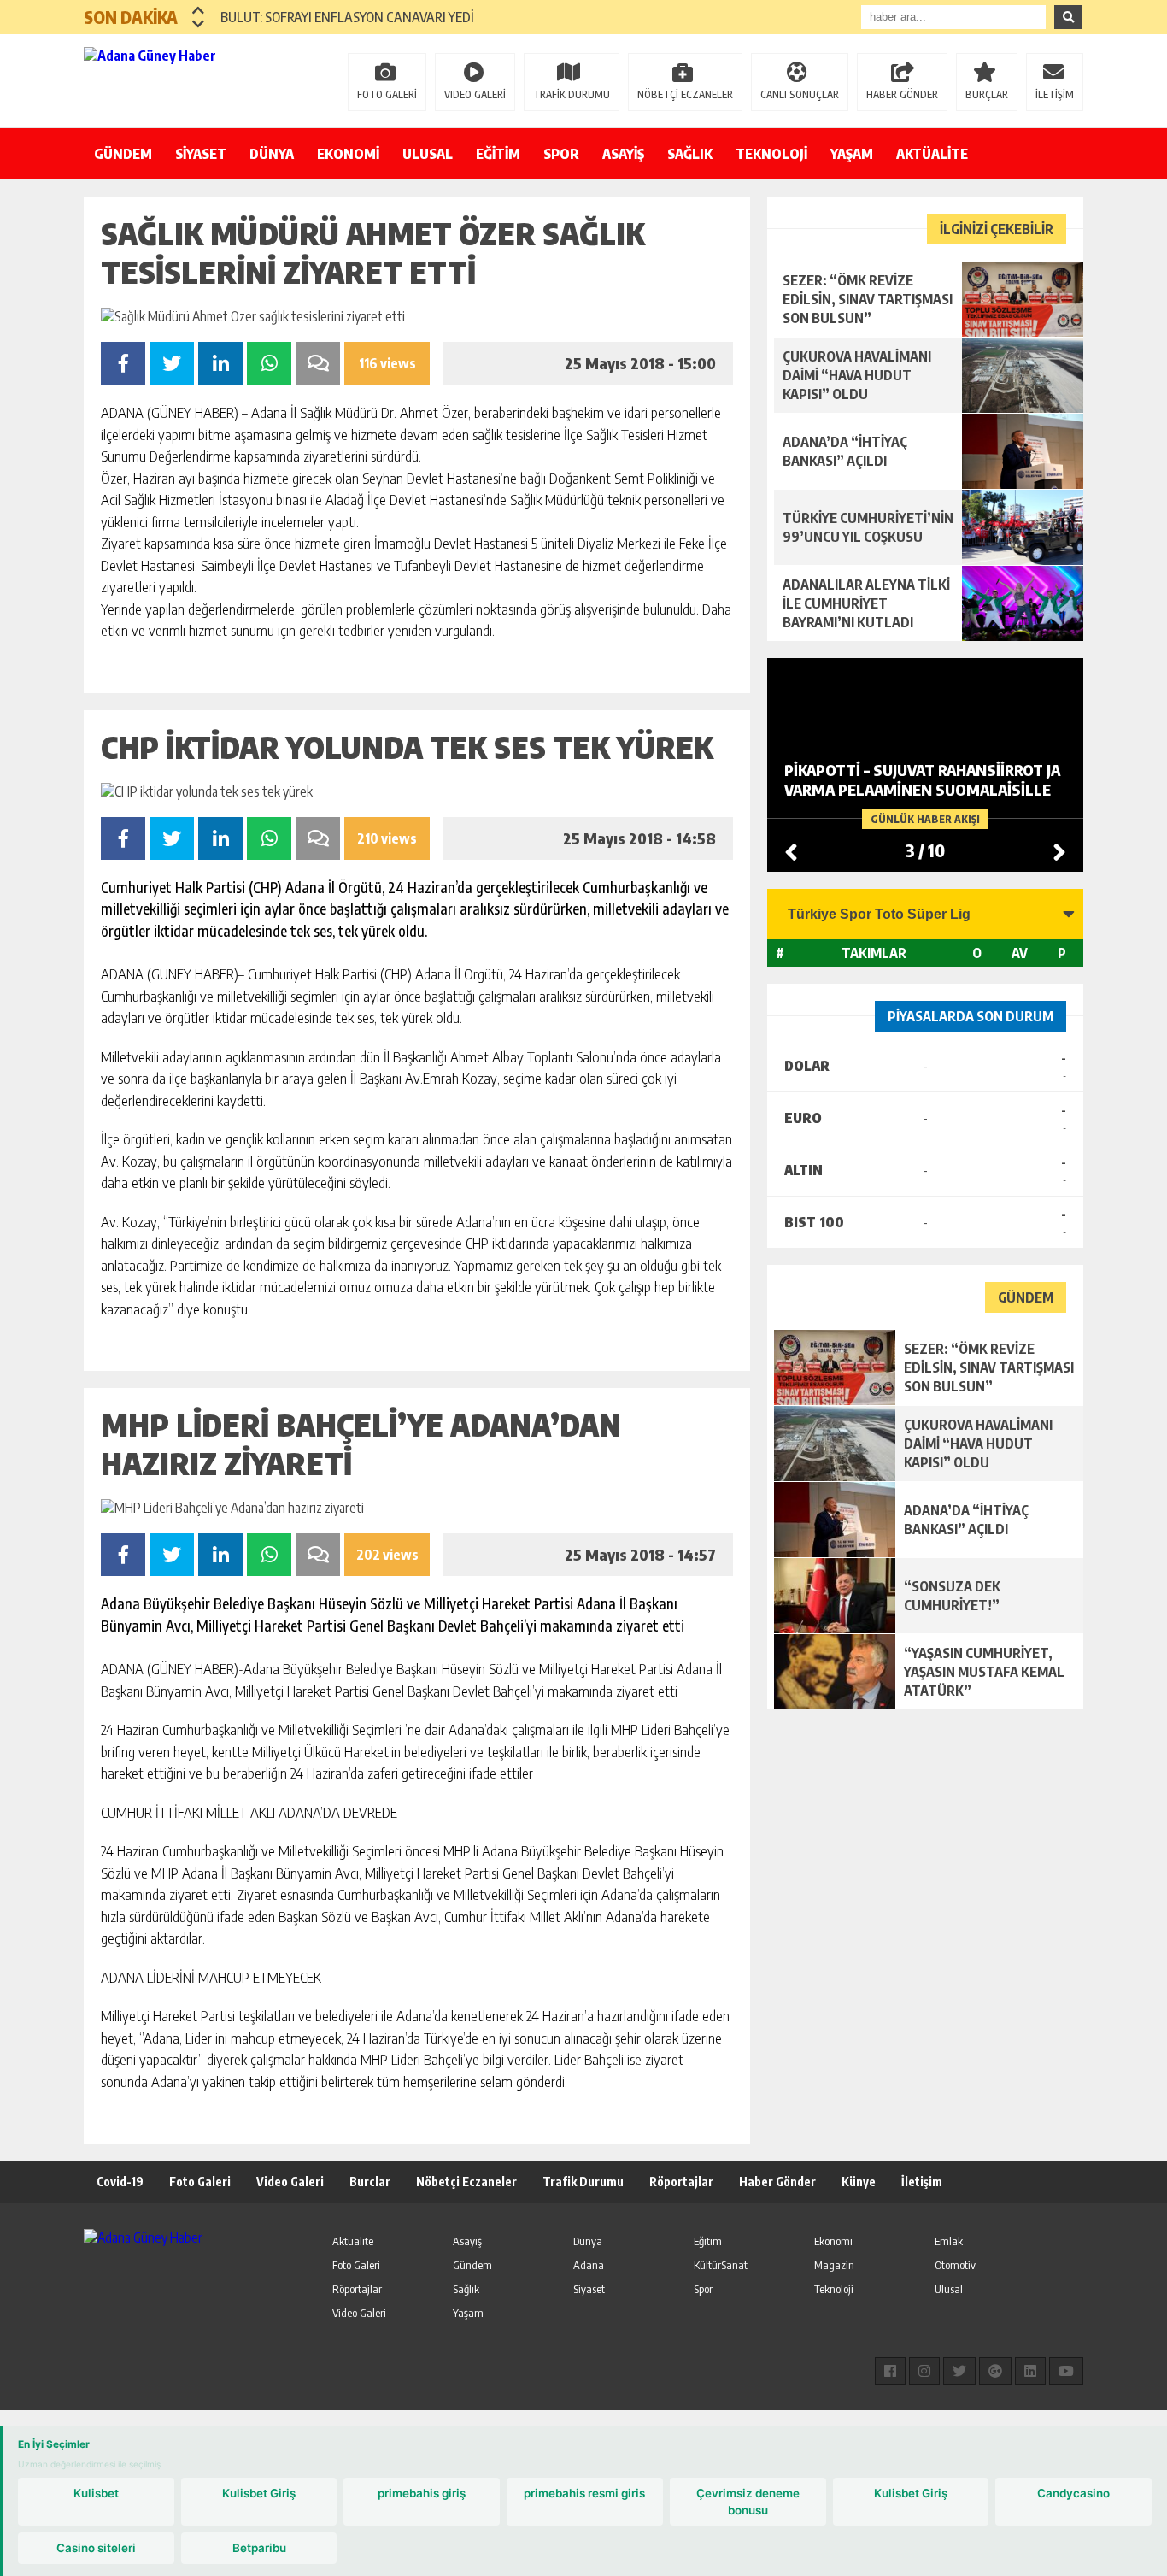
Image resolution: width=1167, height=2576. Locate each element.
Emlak (949, 2241)
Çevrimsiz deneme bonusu (748, 2502)
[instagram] (924, 2371)
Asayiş (467, 2241)
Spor (703, 2289)
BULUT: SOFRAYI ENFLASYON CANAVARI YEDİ (347, 17)
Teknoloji (834, 2289)
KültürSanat (721, 2265)
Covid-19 (120, 2182)
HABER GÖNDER (902, 94)
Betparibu (259, 2548)
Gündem (472, 2265)
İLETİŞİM (1055, 94)
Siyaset (589, 2289)
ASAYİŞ (623, 154)
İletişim (922, 2182)
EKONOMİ (348, 154)
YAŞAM (852, 154)
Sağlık (466, 2289)
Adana (589, 2265)
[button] (199, 10)
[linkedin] (1030, 2371)
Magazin (834, 2265)
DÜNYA (272, 154)
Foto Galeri (200, 2182)
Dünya (588, 2241)
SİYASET (201, 154)
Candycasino (1073, 2493)
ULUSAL (428, 154)
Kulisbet (96, 2493)
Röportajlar (681, 2182)
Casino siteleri (96, 2548)
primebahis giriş (422, 2493)
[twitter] (959, 2371)
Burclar (370, 2182)
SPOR (561, 154)
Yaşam (468, 2313)
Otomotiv (955, 2265)
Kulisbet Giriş (259, 2493)
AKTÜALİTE (932, 154)
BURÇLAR (987, 94)
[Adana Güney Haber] (195, 79)
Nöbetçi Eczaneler (466, 2182)
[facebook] (890, 2371)
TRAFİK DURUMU (572, 94)
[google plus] (995, 2371)
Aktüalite (353, 2241)
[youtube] (1066, 2371)
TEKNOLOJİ (771, 154)
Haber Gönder (777, 2182)
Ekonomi (833, 2241)
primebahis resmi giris (584, 2493)
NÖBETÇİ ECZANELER (685, 94)
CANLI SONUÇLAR (800, 94)
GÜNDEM (123, 154)
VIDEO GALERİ (475, 94)
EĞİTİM (498, 154)
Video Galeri (290, 2182)
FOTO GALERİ (387, 94)
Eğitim (708, 2241)
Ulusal (949, 2289)
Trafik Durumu (583, 2182)
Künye (859, 2182)
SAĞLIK (690, 154)
